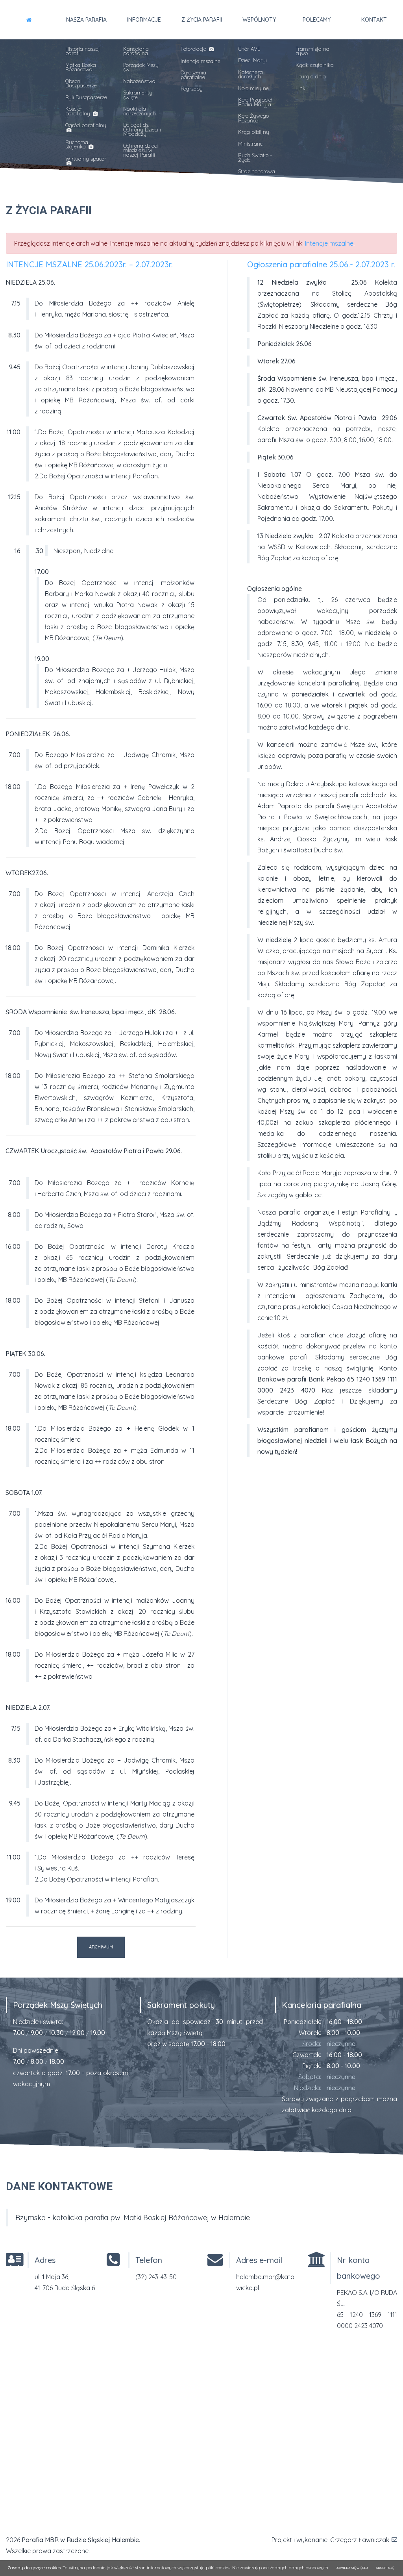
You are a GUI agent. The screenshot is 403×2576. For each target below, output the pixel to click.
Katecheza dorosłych (250, 74)
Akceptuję (385, 2568)
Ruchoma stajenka (77, 144)
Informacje (144, 20)
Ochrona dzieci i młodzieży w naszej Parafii (142, 150)
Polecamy (317, 20)
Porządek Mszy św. (141, 67)
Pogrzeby (192, 89)
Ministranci (251, 144)
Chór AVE (249, 49)
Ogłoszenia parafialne (193, 75)
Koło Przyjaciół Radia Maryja (255, 102)
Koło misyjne (253, 88)
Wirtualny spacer (86, 159)
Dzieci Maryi (252, 60)
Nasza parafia (86, 20)
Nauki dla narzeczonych (140, 111)
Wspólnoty (259, 20)
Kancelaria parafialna (136, 51)
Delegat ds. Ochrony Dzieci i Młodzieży (142, 129)
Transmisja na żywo (312, 51)
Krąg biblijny (254, 132)
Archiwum (101, 1947)
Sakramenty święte (138, 95)
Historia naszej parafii (83, 51)
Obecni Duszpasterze (81, 83)
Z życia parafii (202, 20)
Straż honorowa (257, 171)
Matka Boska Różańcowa (81, 67)
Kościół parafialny (79, 111)
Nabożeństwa (139, 81)
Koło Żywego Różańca (253, 118)
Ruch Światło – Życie (255, 157)
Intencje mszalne (201, 61)
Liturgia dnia (311, 76)
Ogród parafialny (86, 125)
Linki (301, 88)
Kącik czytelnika (315, 65)
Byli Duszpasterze (86, 97)
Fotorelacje (194, 49)
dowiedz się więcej (352, 2568)
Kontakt (374, 20)
